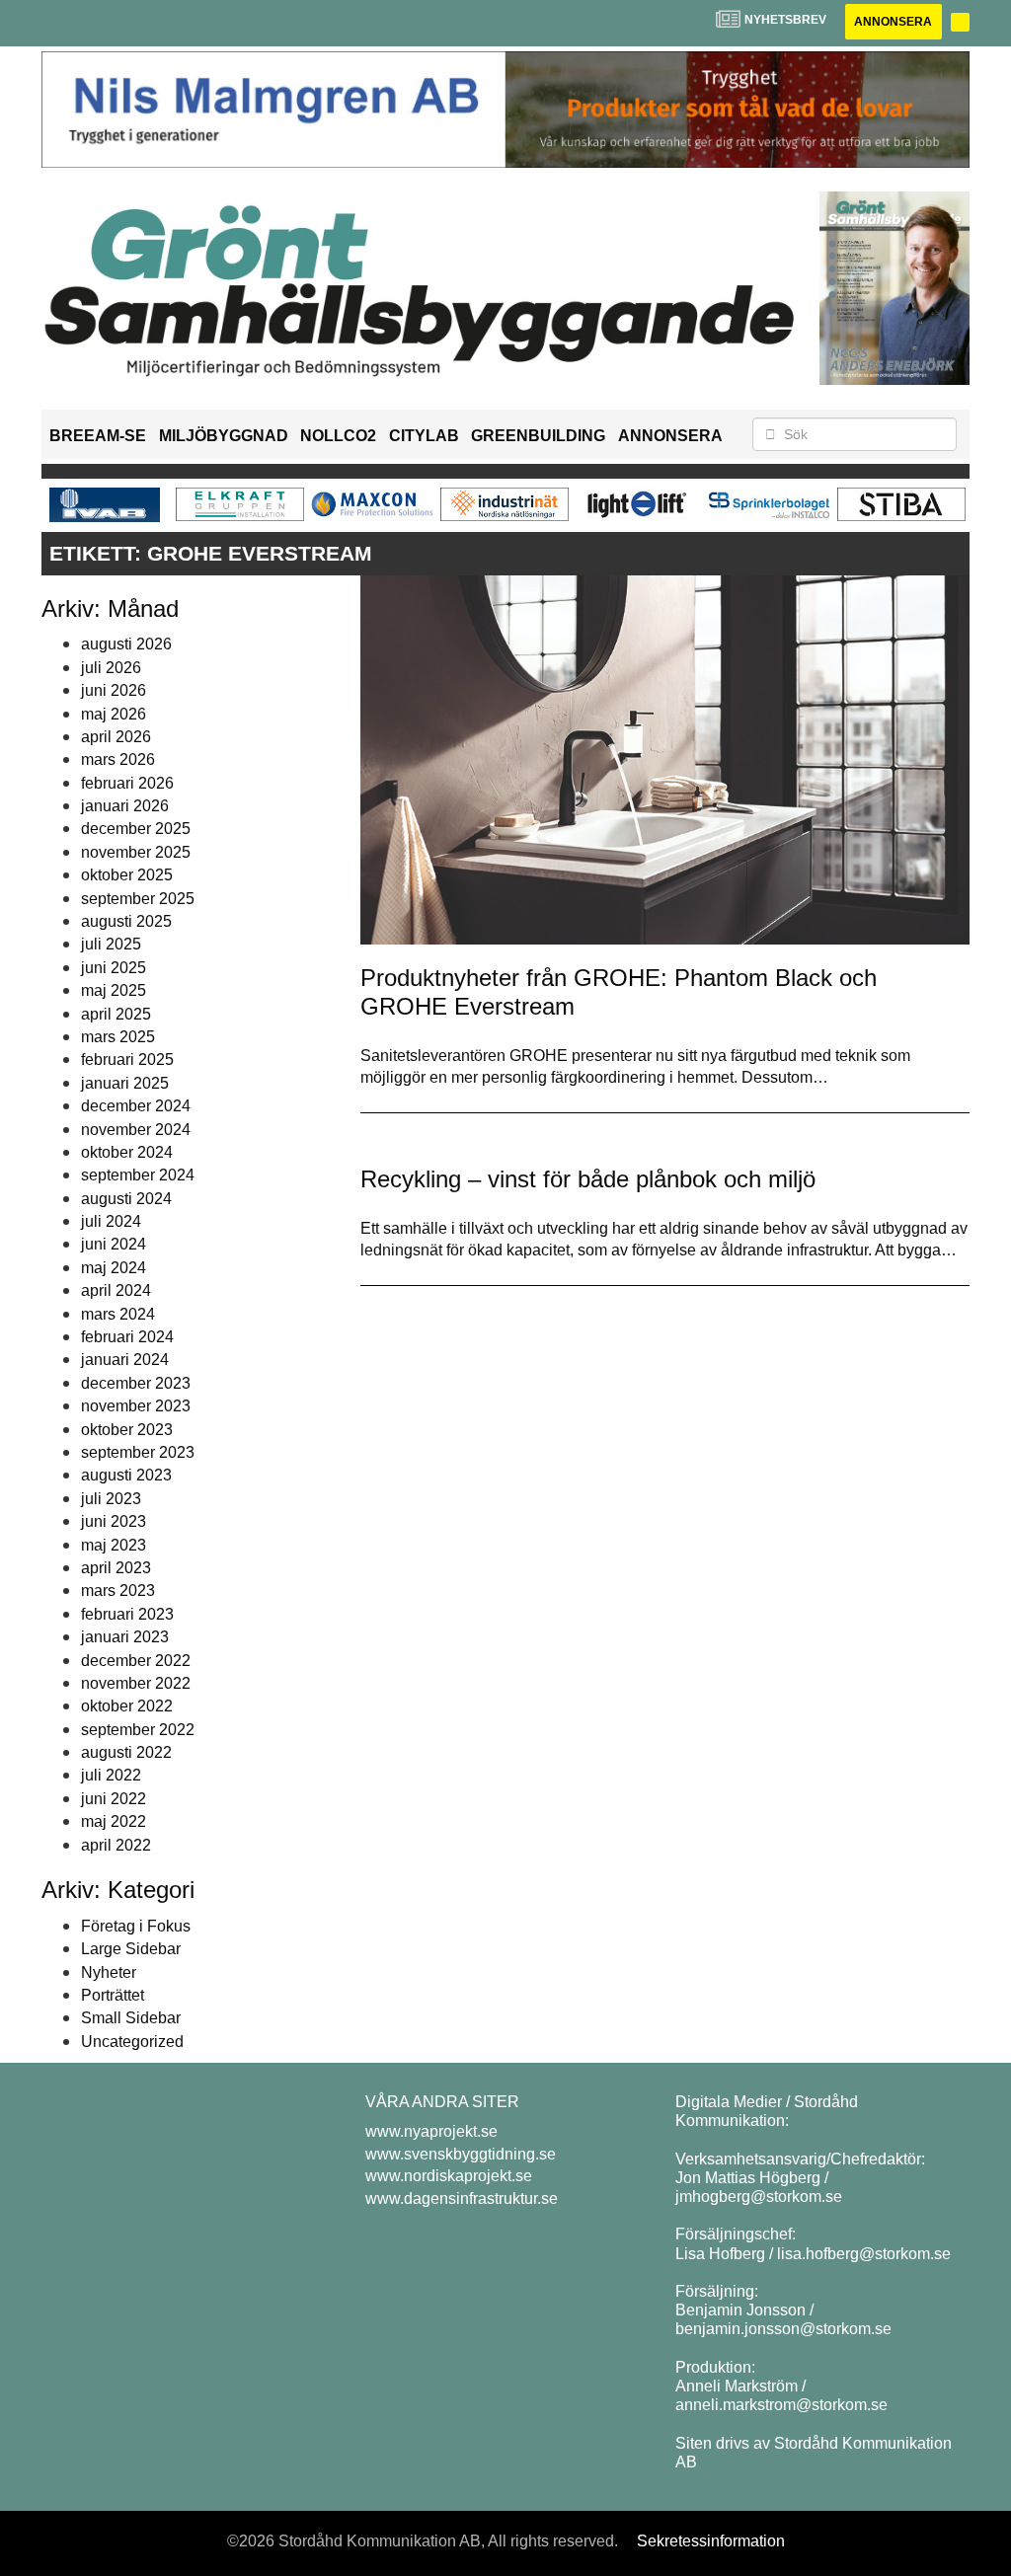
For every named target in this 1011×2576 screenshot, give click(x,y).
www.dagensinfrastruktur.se (462, 2198)
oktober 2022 (127, 1706)
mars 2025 (118, 1037)
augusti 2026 (126, 644)
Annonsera (893, 22)
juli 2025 (111, 944)
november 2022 (136, 1683)
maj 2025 (114, 990)
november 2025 (136, 852)
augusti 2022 (126, 1752)
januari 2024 (125, 1360)
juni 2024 (114, 1244)
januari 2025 (125, 1083)
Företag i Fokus (136, 1926)
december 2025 (136, 829)
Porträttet (113, 1995)
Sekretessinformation (711, 2541)
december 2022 (136, 1661)
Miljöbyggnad (224, 436)
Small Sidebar (131, 2018)
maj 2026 (114, 714)
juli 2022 (111, 1775)
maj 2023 (114, 1545)
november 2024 (136, 1130)
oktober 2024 (127, 1152)
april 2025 (116, 1014)
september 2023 (138, 1452)
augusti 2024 (126, 1199)
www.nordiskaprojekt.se (449, 2176)
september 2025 (138, 899)
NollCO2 (338, 436)
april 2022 (116, 1845)
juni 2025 (114, 968)
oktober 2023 (127, 1430)
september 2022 (138, 1730)
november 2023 (136, 1406)
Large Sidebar (131, 1949)
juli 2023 (111, 1499)
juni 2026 (114, 690)
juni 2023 (114, 1521)
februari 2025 (127, 1060)
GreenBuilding (538, 436)
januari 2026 (125, 806)
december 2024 (136, 1106)
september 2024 (138, 1175)
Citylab (424, 436)
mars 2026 (118, 759)
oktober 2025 (127, 875)
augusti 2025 (126, 921)
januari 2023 (125, 1637)
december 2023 (136, 1383)
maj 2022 (114, 1821)
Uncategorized (132, 2042)
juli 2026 (111, 668)
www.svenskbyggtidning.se (461, 2154)
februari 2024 (127, 1337)
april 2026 (116, 737)
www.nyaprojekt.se (431, 2131)
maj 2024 (114, 1268)
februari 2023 (127, 1614)
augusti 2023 (126, 1475)
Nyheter (109, 1972)
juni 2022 (114, 1799)
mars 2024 (118, 1314)
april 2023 (116, 1568)
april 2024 (116, 1290)
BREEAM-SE (98, 436)
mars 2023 (118, 1591)
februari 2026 (127, 783)
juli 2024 (111, 1221)
